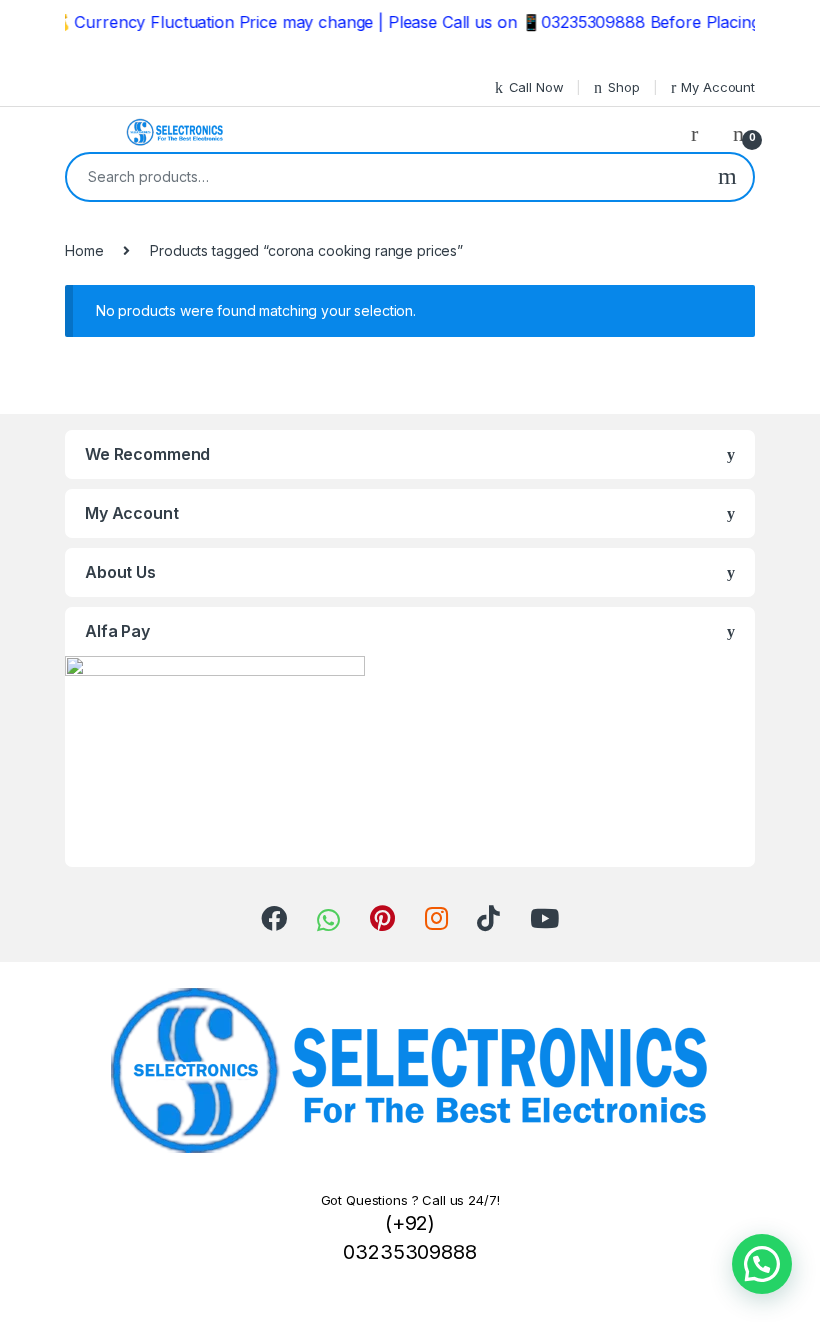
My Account (718, 87)
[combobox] (384, 177)
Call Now (536, 87)
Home (84, 250)
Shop (623, 87)
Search (727, 177)
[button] (762, 1264)
